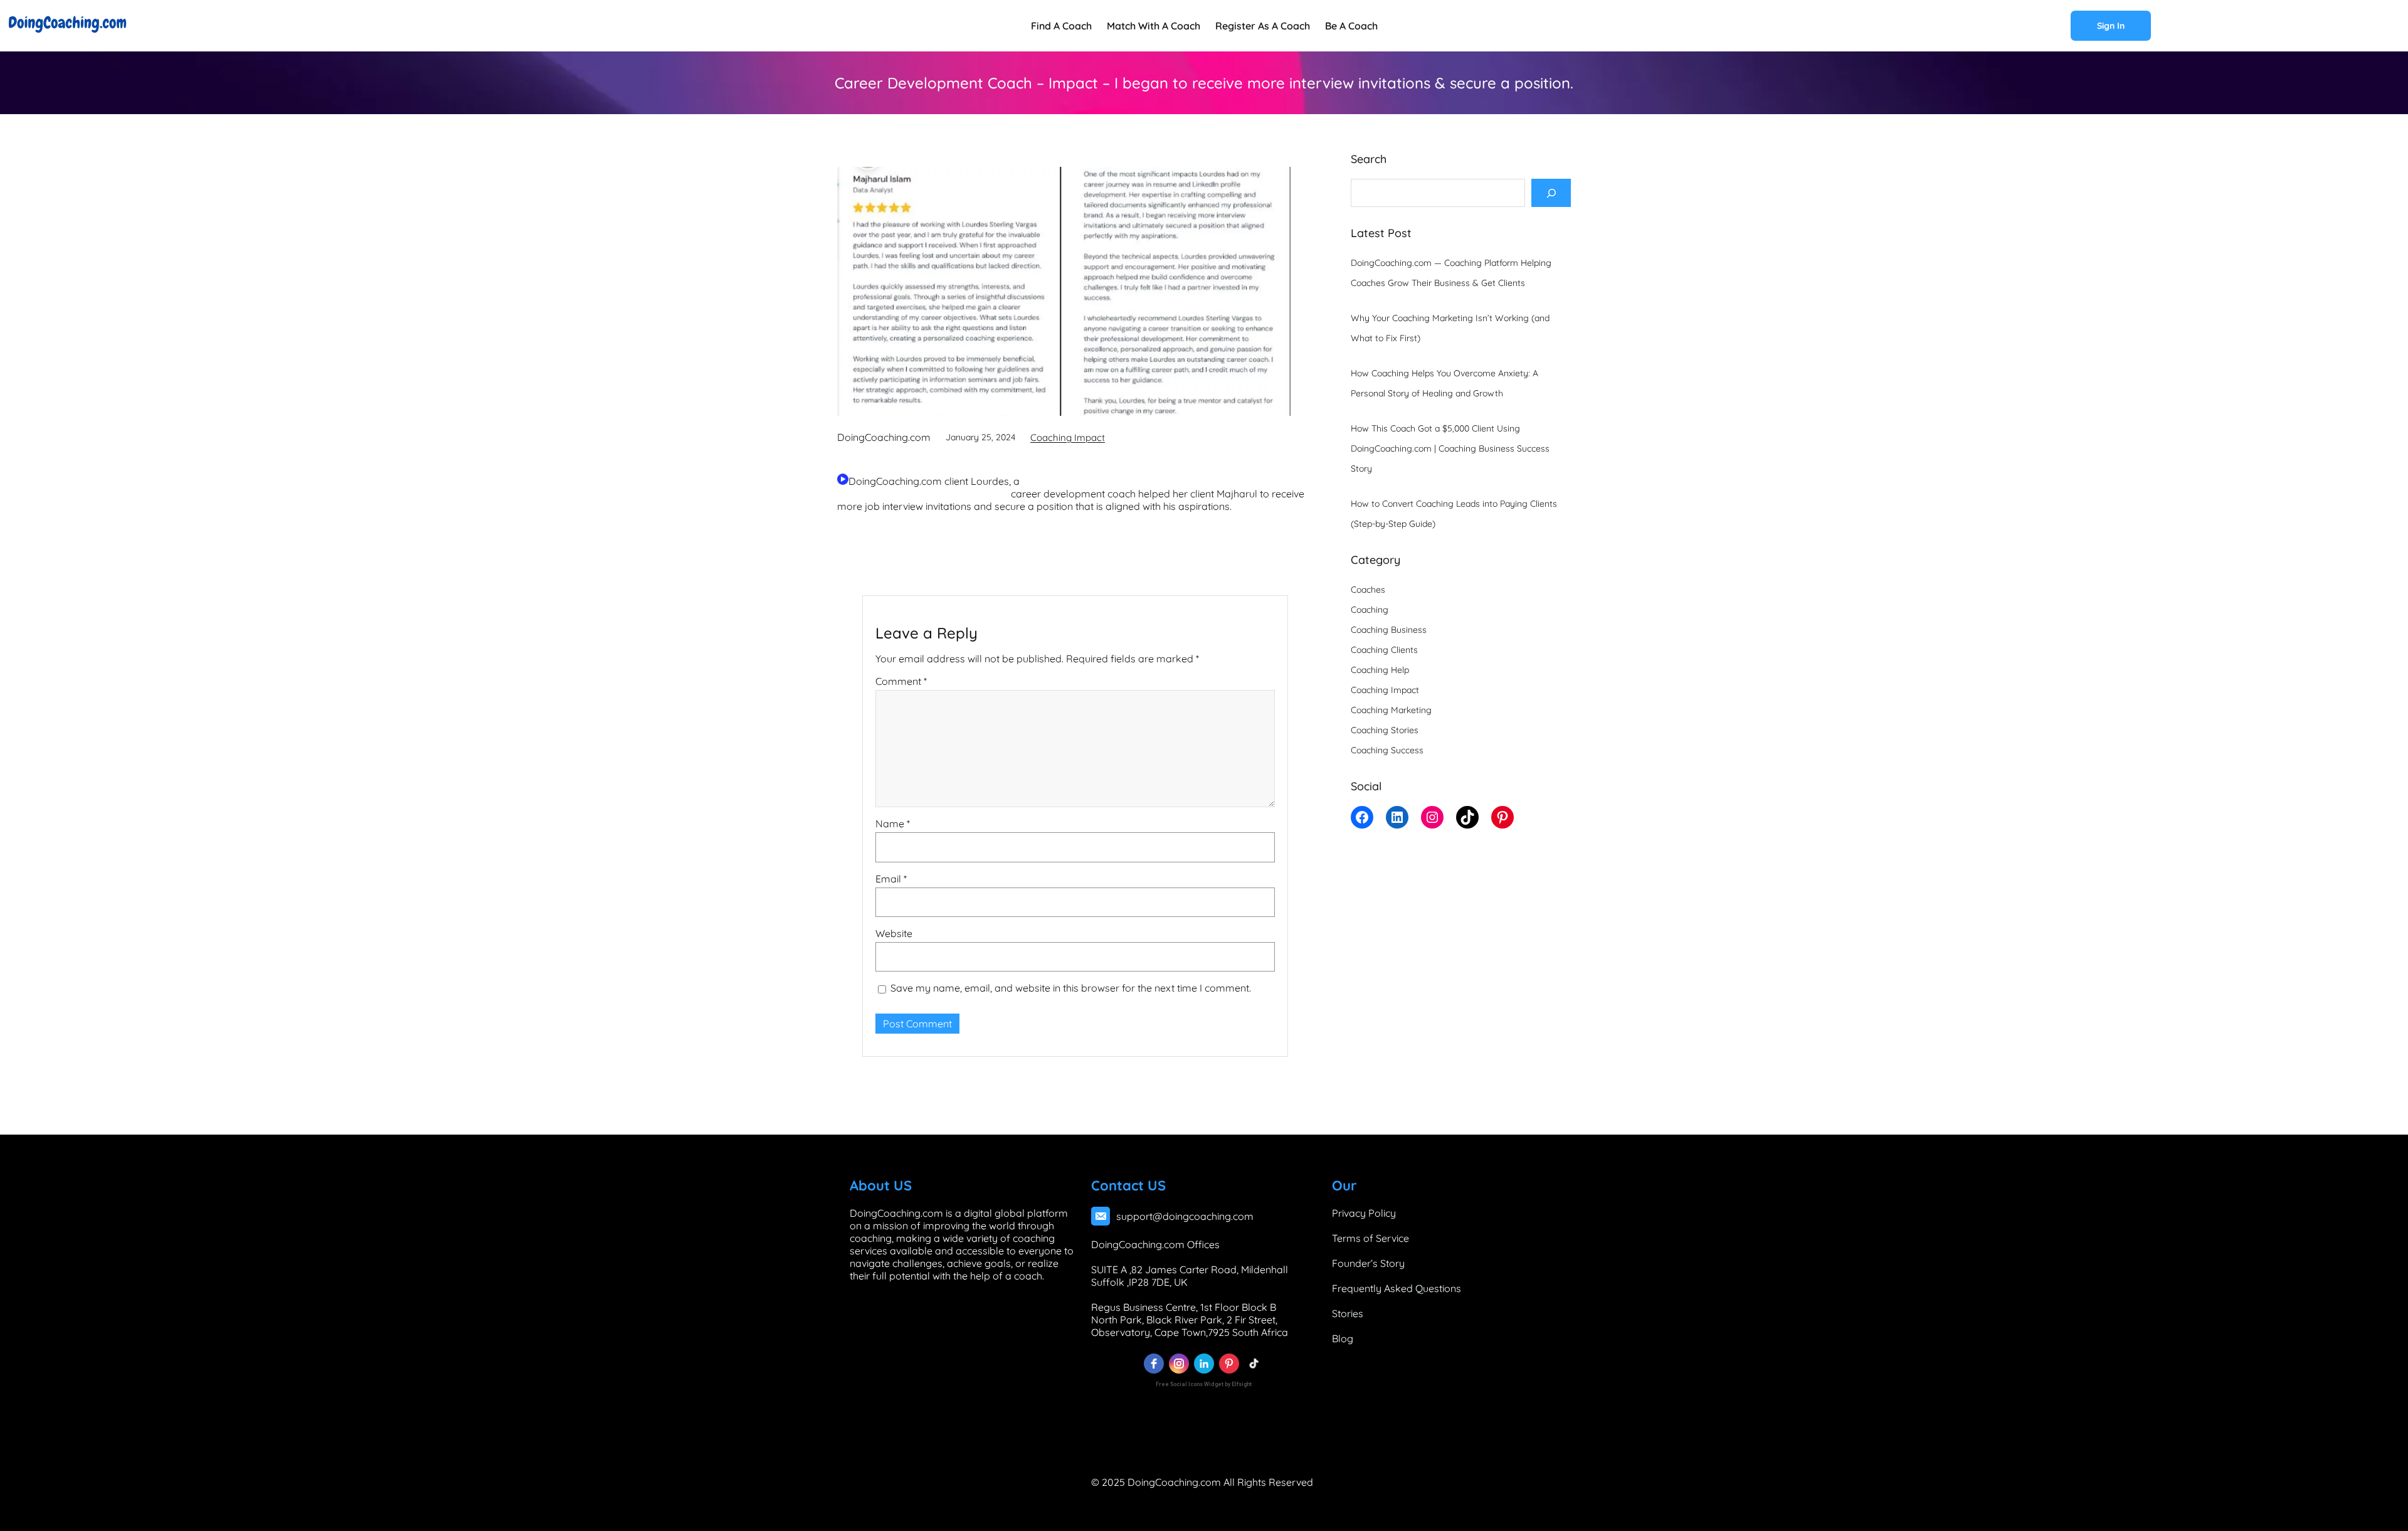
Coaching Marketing (1391, 710)
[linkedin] (1204, 1364)
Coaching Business (1389, 630)
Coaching (1370, 610)
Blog (1343, 1338)
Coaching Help (1380, 670)
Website (894, 933)
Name (893, 824)
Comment (901, 681)
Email (891, 879)
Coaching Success (1387, 750)
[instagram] (1179, 1364)
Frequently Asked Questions (1397, 1288)
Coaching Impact (1068, 437)
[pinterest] (1229, 1364)
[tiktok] (1254, 1364)
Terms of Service (1370, 1238)
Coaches (1368, 590)
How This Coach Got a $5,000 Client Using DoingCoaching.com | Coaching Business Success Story (1450, 448)
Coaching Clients (1384, 650)
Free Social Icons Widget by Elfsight (1204, 1384)
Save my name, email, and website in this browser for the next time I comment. (1071, 988)
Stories (1348, 1313)
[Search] (1551, 193)
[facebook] (1154, 1364)
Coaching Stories (1385, 730)
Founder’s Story (1368, 1263)
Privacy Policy (1364, 1213)
